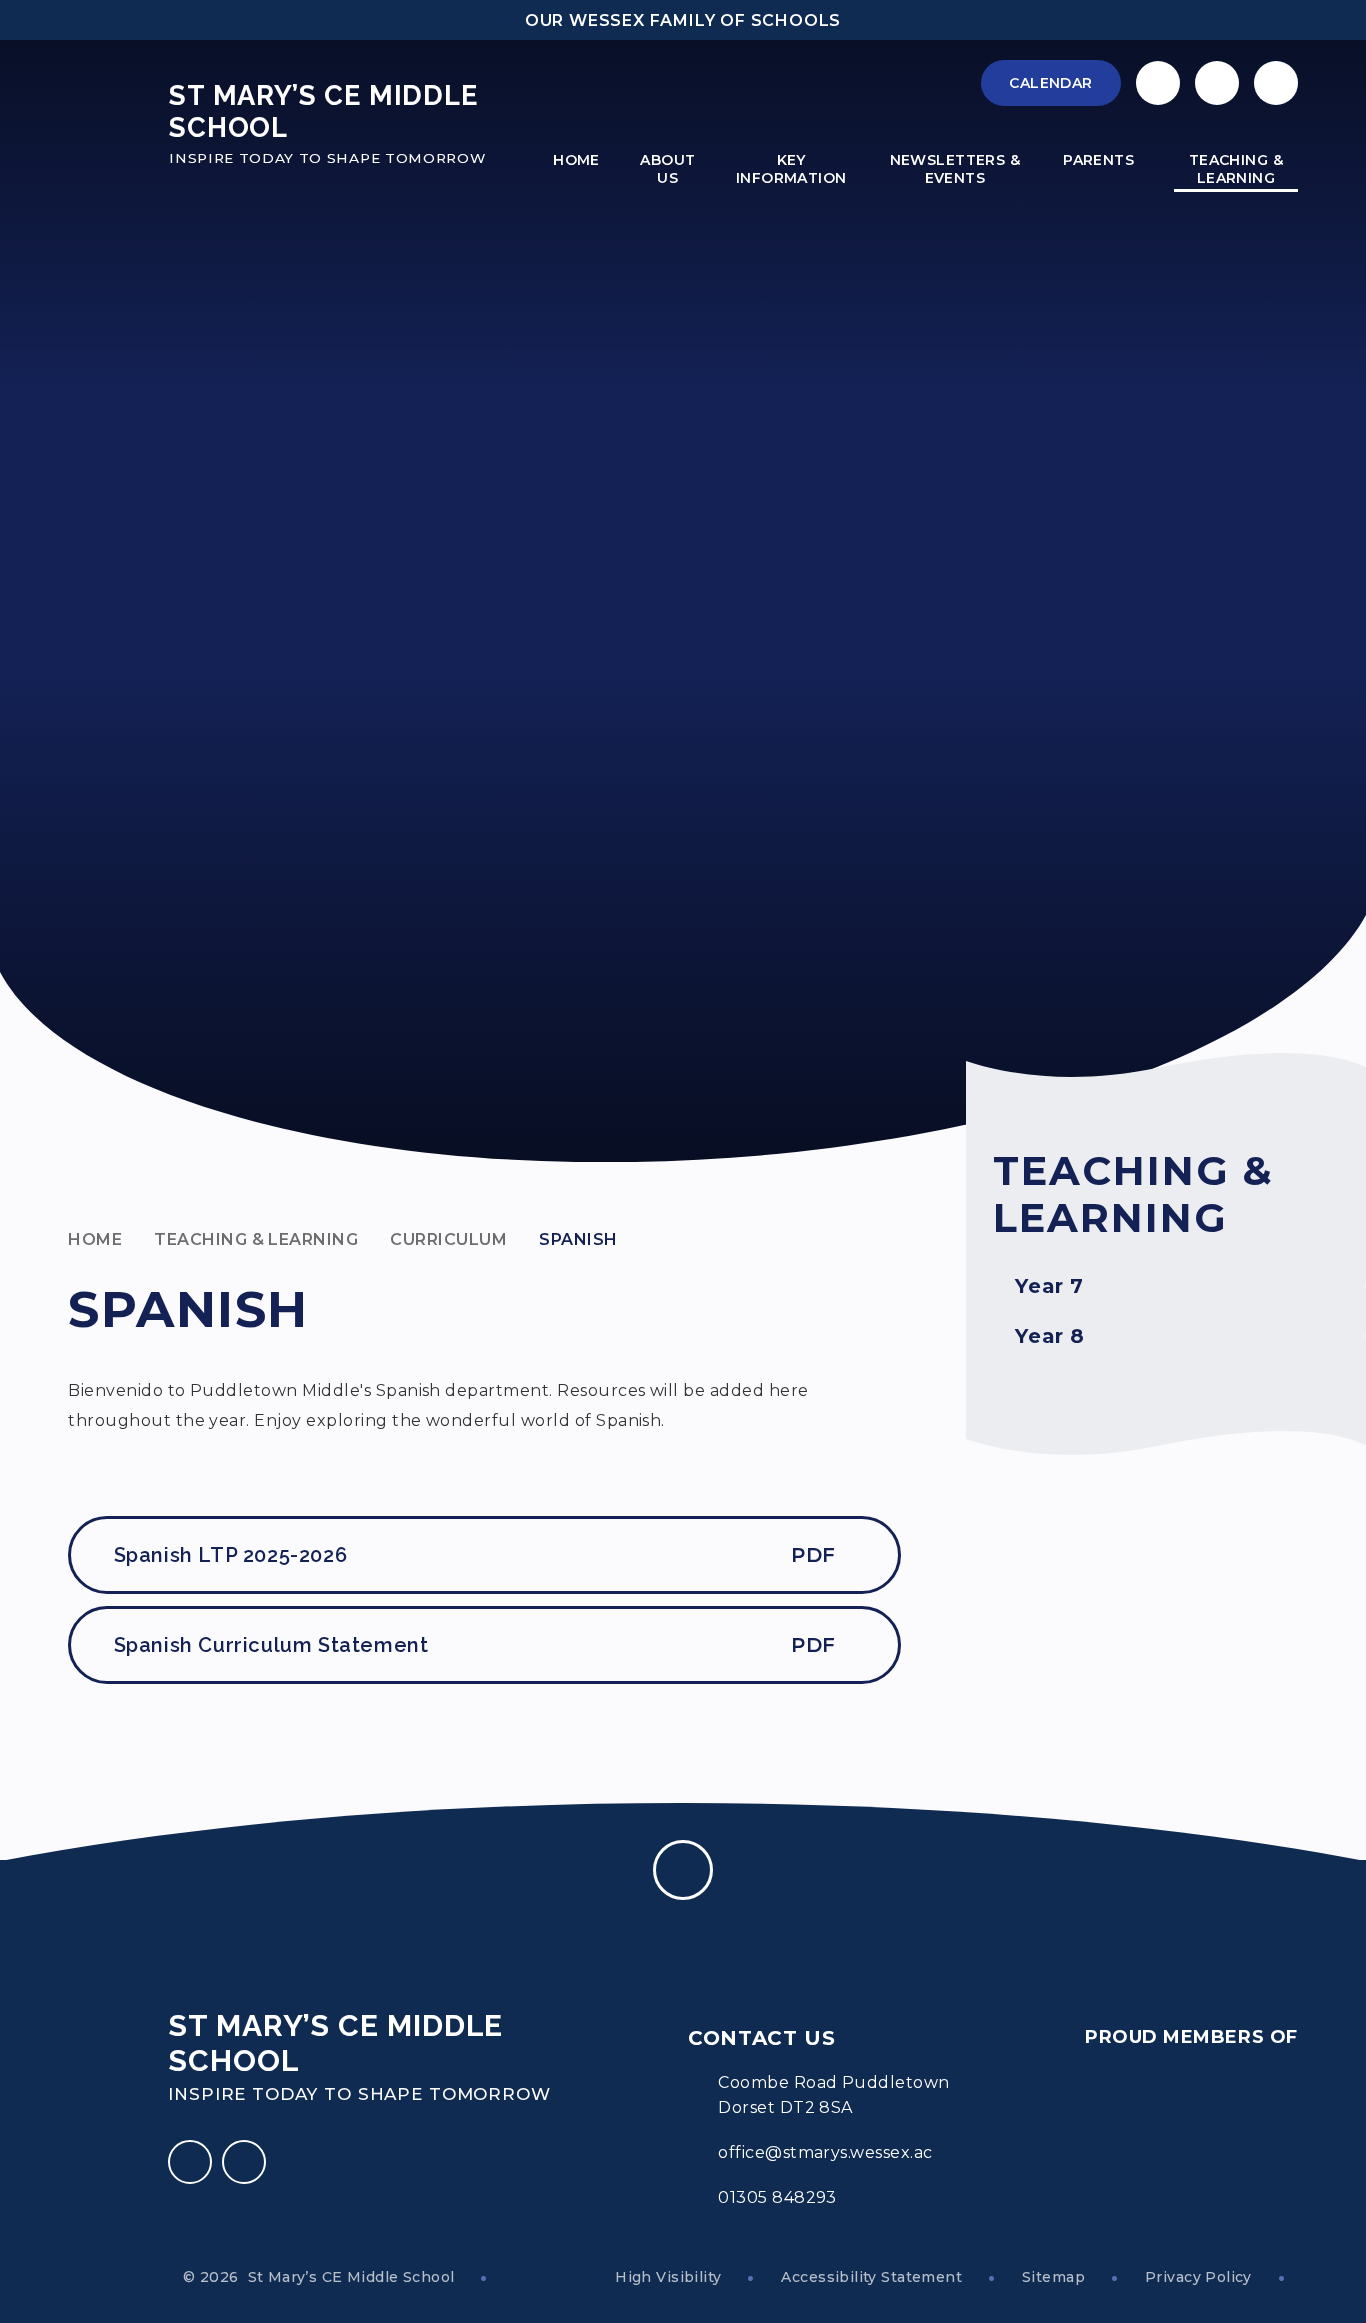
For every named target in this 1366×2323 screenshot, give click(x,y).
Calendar (1050, 83)
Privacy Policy (1198, 2277)
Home (95, 1239)
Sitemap (1053, 2277)
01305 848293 (777, 2197)
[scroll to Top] (683, 1870)
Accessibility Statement (871, 2277)
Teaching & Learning (256, 1239)
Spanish (578, 1239)
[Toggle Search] (1276, 83)
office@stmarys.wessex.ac (825, 2152)
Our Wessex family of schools (683, 20)
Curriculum (448, 1239)
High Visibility (668, 2277)
